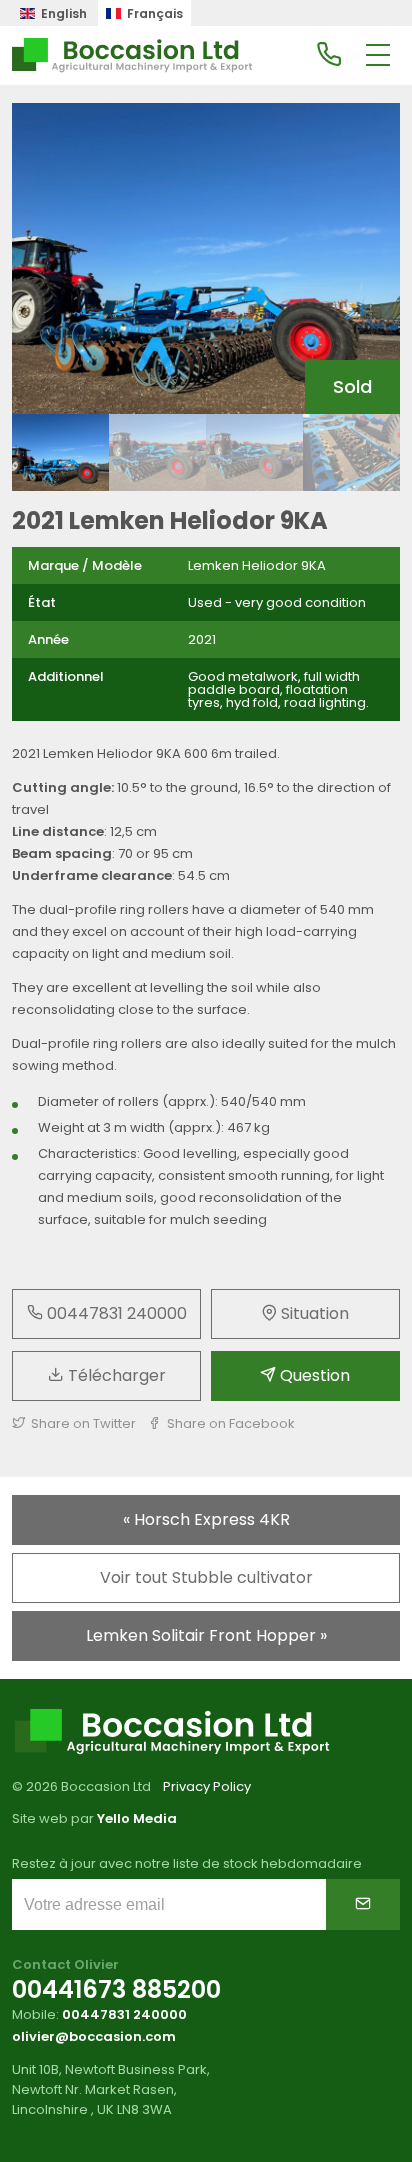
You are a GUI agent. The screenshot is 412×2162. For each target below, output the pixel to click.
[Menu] (378, 56)
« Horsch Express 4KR (206, 1519)
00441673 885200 (116, 1989)
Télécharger (115, 1375)
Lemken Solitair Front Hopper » (206, 1635)
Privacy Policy (207, 1786)
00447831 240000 (115, 1313)
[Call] (329, 56)
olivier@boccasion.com (94, 2036)
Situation (313, 1313)
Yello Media (137, 1818)
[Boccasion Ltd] (132, 55)
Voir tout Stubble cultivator (206, 1577)
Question (313, 1375)
